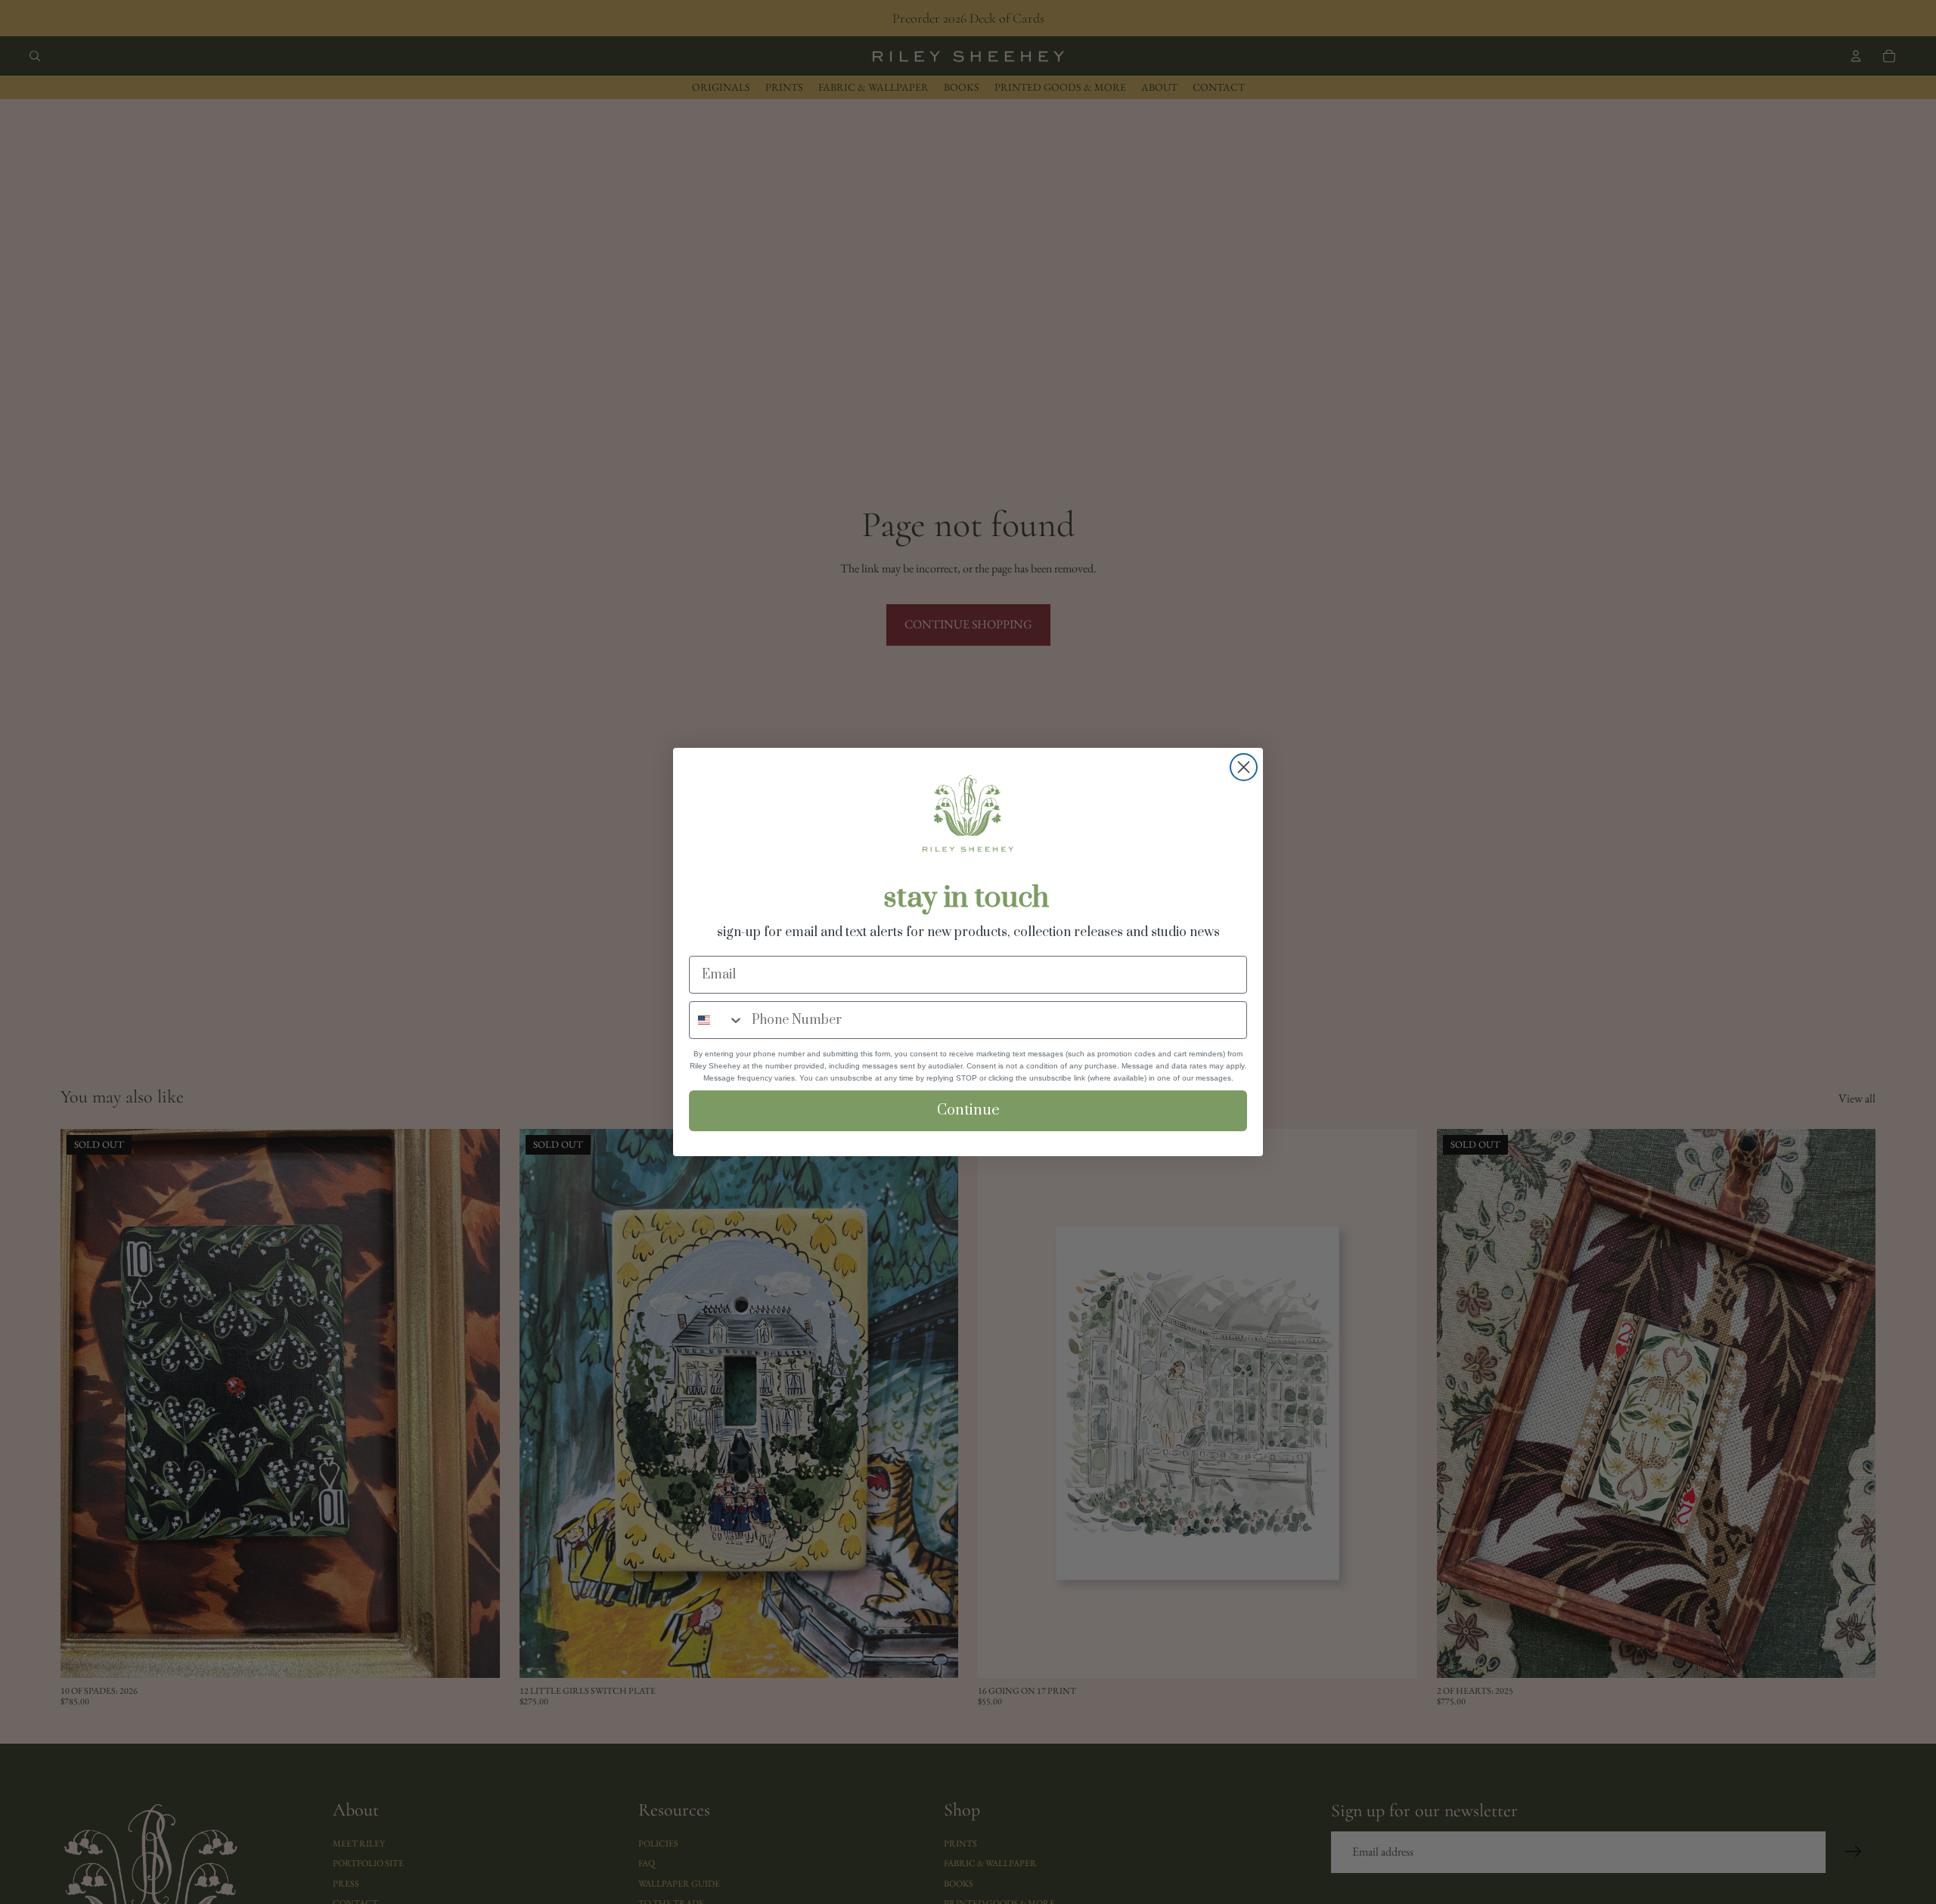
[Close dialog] (1244, 767)
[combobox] (717, 1020)
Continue (968, 1110)
